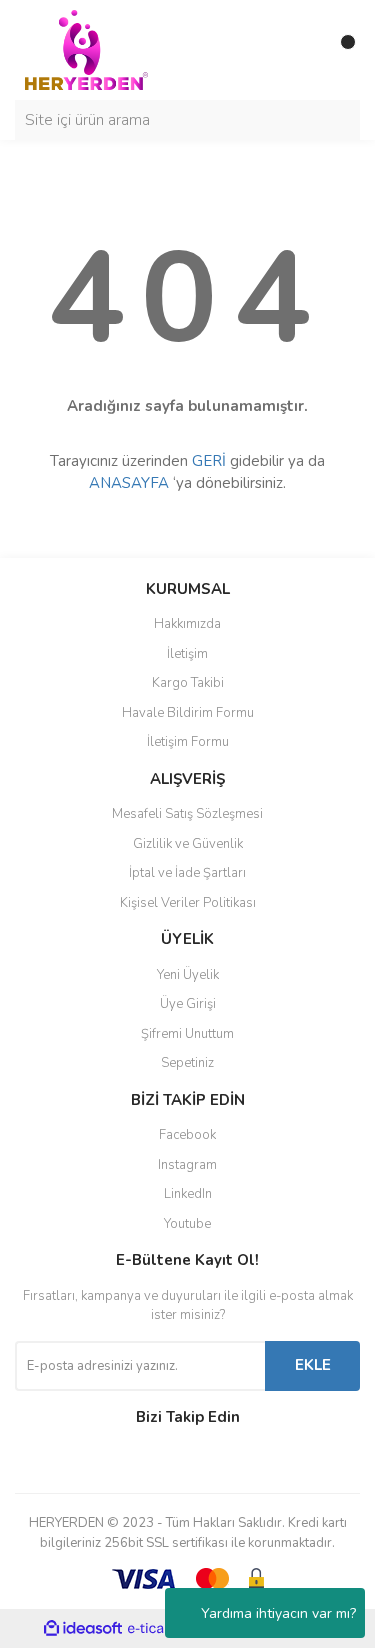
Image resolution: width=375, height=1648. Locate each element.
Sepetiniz (187, 1063)
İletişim (187, 654)
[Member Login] (300, 50)
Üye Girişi (188, 1004)
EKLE (313, 1365)
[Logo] (86, 49)
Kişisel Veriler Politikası (188, 903)
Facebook (187, 1135)
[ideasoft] (83, 1628)
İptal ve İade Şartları (187, 873)
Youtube (187, 1224)
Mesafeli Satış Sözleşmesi (187, 814)
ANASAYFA (129, 483)
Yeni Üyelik (188, 975)
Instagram (187, 1165)
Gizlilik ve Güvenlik (188, 844)
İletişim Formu (188, 742)
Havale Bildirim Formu (188, 713)
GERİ (209, 461)
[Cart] (340, 50)
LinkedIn (188, 1194)
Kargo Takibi (188, 683)
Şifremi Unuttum (187, 1034)
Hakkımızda (187, 624)
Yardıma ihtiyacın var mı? (278, 1613)
